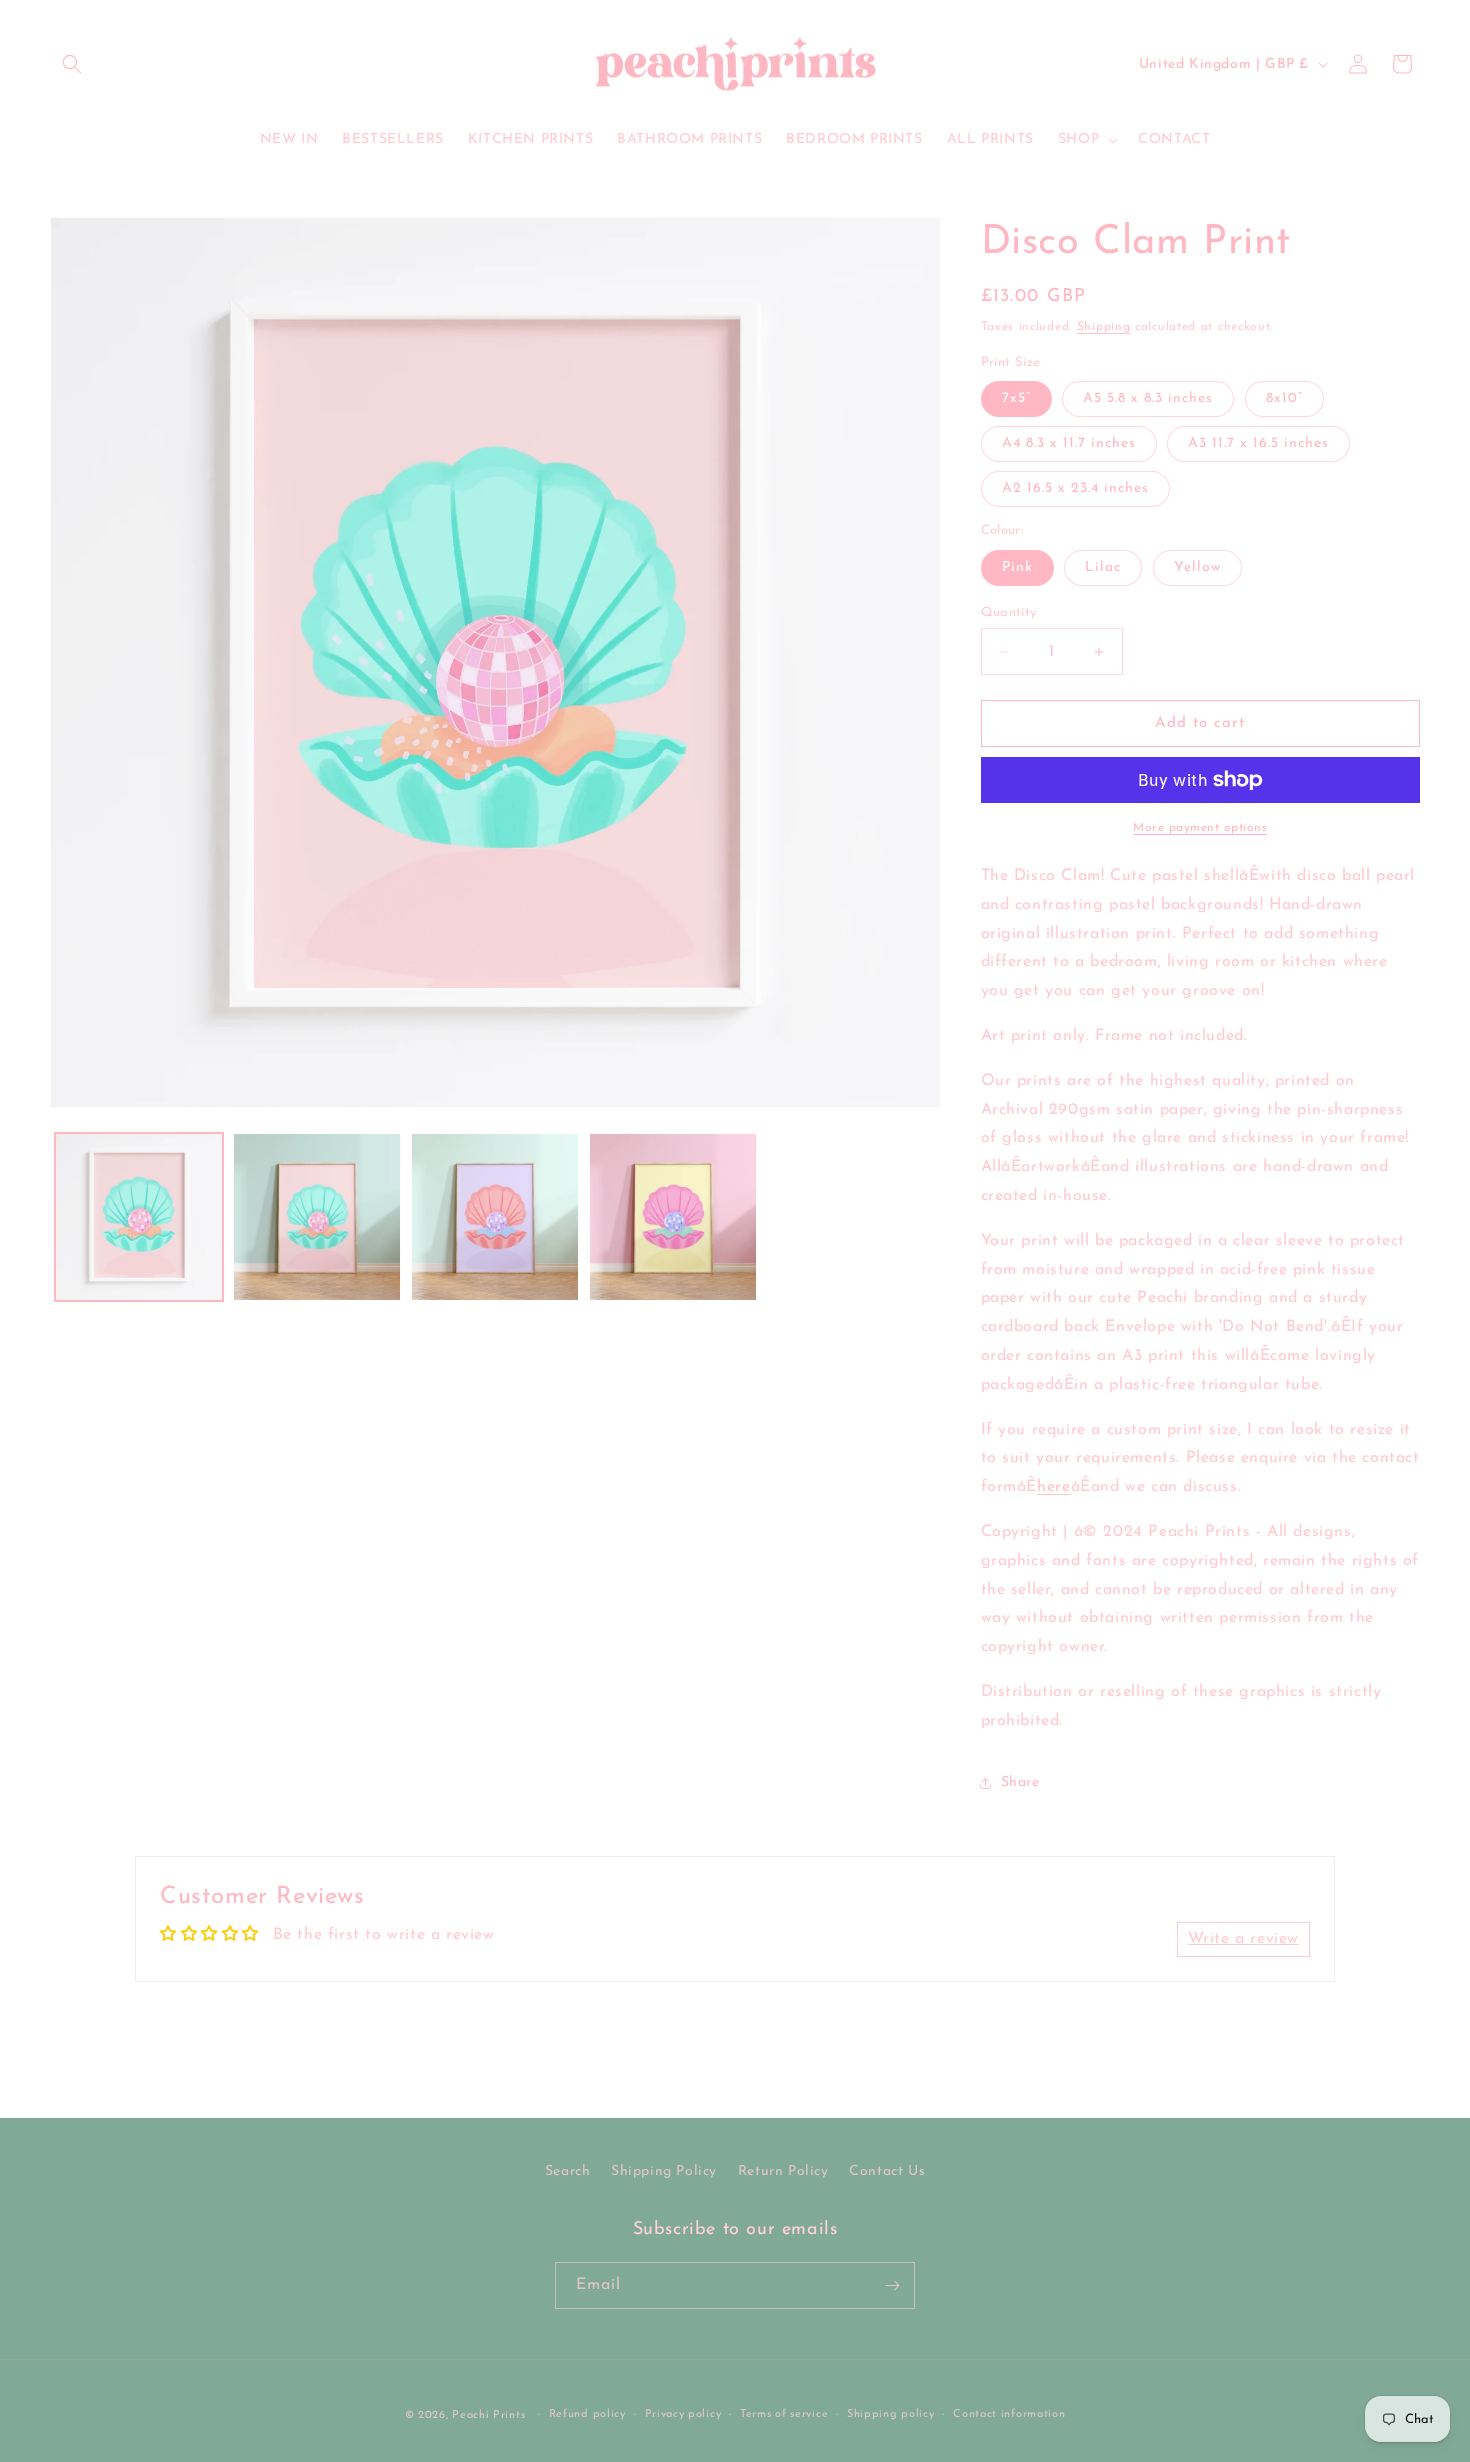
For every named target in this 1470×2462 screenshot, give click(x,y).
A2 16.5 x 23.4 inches (1075, 488)
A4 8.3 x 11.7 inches (1069, 443)
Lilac (1103, 567)
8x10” (1284, 398)
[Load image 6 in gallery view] (673, 1217)
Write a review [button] (1243, 1939)
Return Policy (783, 2171)
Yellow (1197, 567)
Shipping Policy (664, 2171)
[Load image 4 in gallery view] (495, 1217)
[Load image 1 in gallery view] (139, 1217)
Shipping (1104, 327)
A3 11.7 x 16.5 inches (1258, 443)
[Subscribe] (892, 2285)
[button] (72, 64)
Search (568, 2171)
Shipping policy (891, 2414)
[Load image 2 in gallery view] (317, 1217)
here (1053, 1487)
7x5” (1016, 398)
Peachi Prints (488, 2415)
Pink (1017, 567)
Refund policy (587, 2414)
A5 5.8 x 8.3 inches (1148, 398)
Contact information (1009, 2414)
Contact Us (887, 2171)
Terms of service (784, 2414)
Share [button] (1020, 1782)
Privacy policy (683, 2414)
